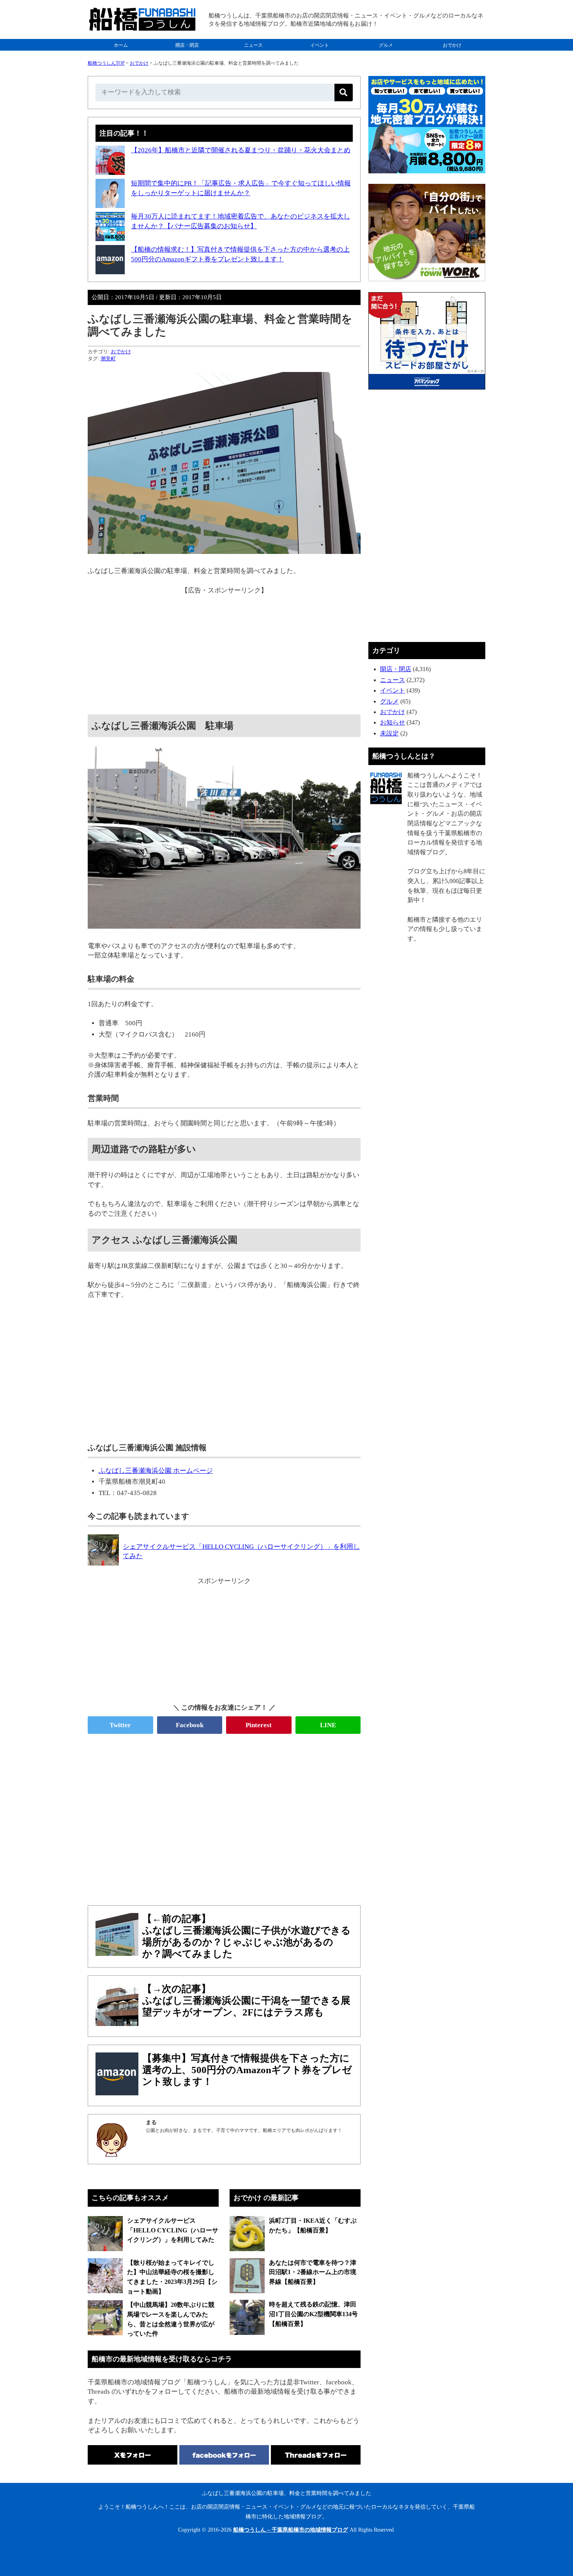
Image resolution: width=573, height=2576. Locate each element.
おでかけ (452, 45)
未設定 (389, 733)
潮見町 (108, 359)
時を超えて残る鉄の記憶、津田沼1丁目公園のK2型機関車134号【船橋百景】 (313, 2314)
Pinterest (259, 1725)
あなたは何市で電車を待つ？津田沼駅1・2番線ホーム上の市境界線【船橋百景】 (313, 2272)
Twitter (120, 1725)
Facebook (190, 1725)
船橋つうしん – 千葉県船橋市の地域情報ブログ (291, 2530)
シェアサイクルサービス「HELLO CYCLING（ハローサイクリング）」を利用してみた (173, 2230)
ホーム (121, 45)
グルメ (386, 45)
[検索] (344, 93)
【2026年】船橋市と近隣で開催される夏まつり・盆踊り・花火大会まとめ (241, 150)
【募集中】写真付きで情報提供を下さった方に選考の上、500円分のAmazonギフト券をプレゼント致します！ (247, 2070)
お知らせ (393, 722)
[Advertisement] (224, 650)
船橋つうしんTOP (106, 63)
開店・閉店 (187, 45)
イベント (320, 45)
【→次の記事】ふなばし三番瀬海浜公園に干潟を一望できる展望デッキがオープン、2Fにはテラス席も (246, 2000)
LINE (328, 1725)
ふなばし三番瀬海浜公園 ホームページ (156, 1471)
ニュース (253, 45)
